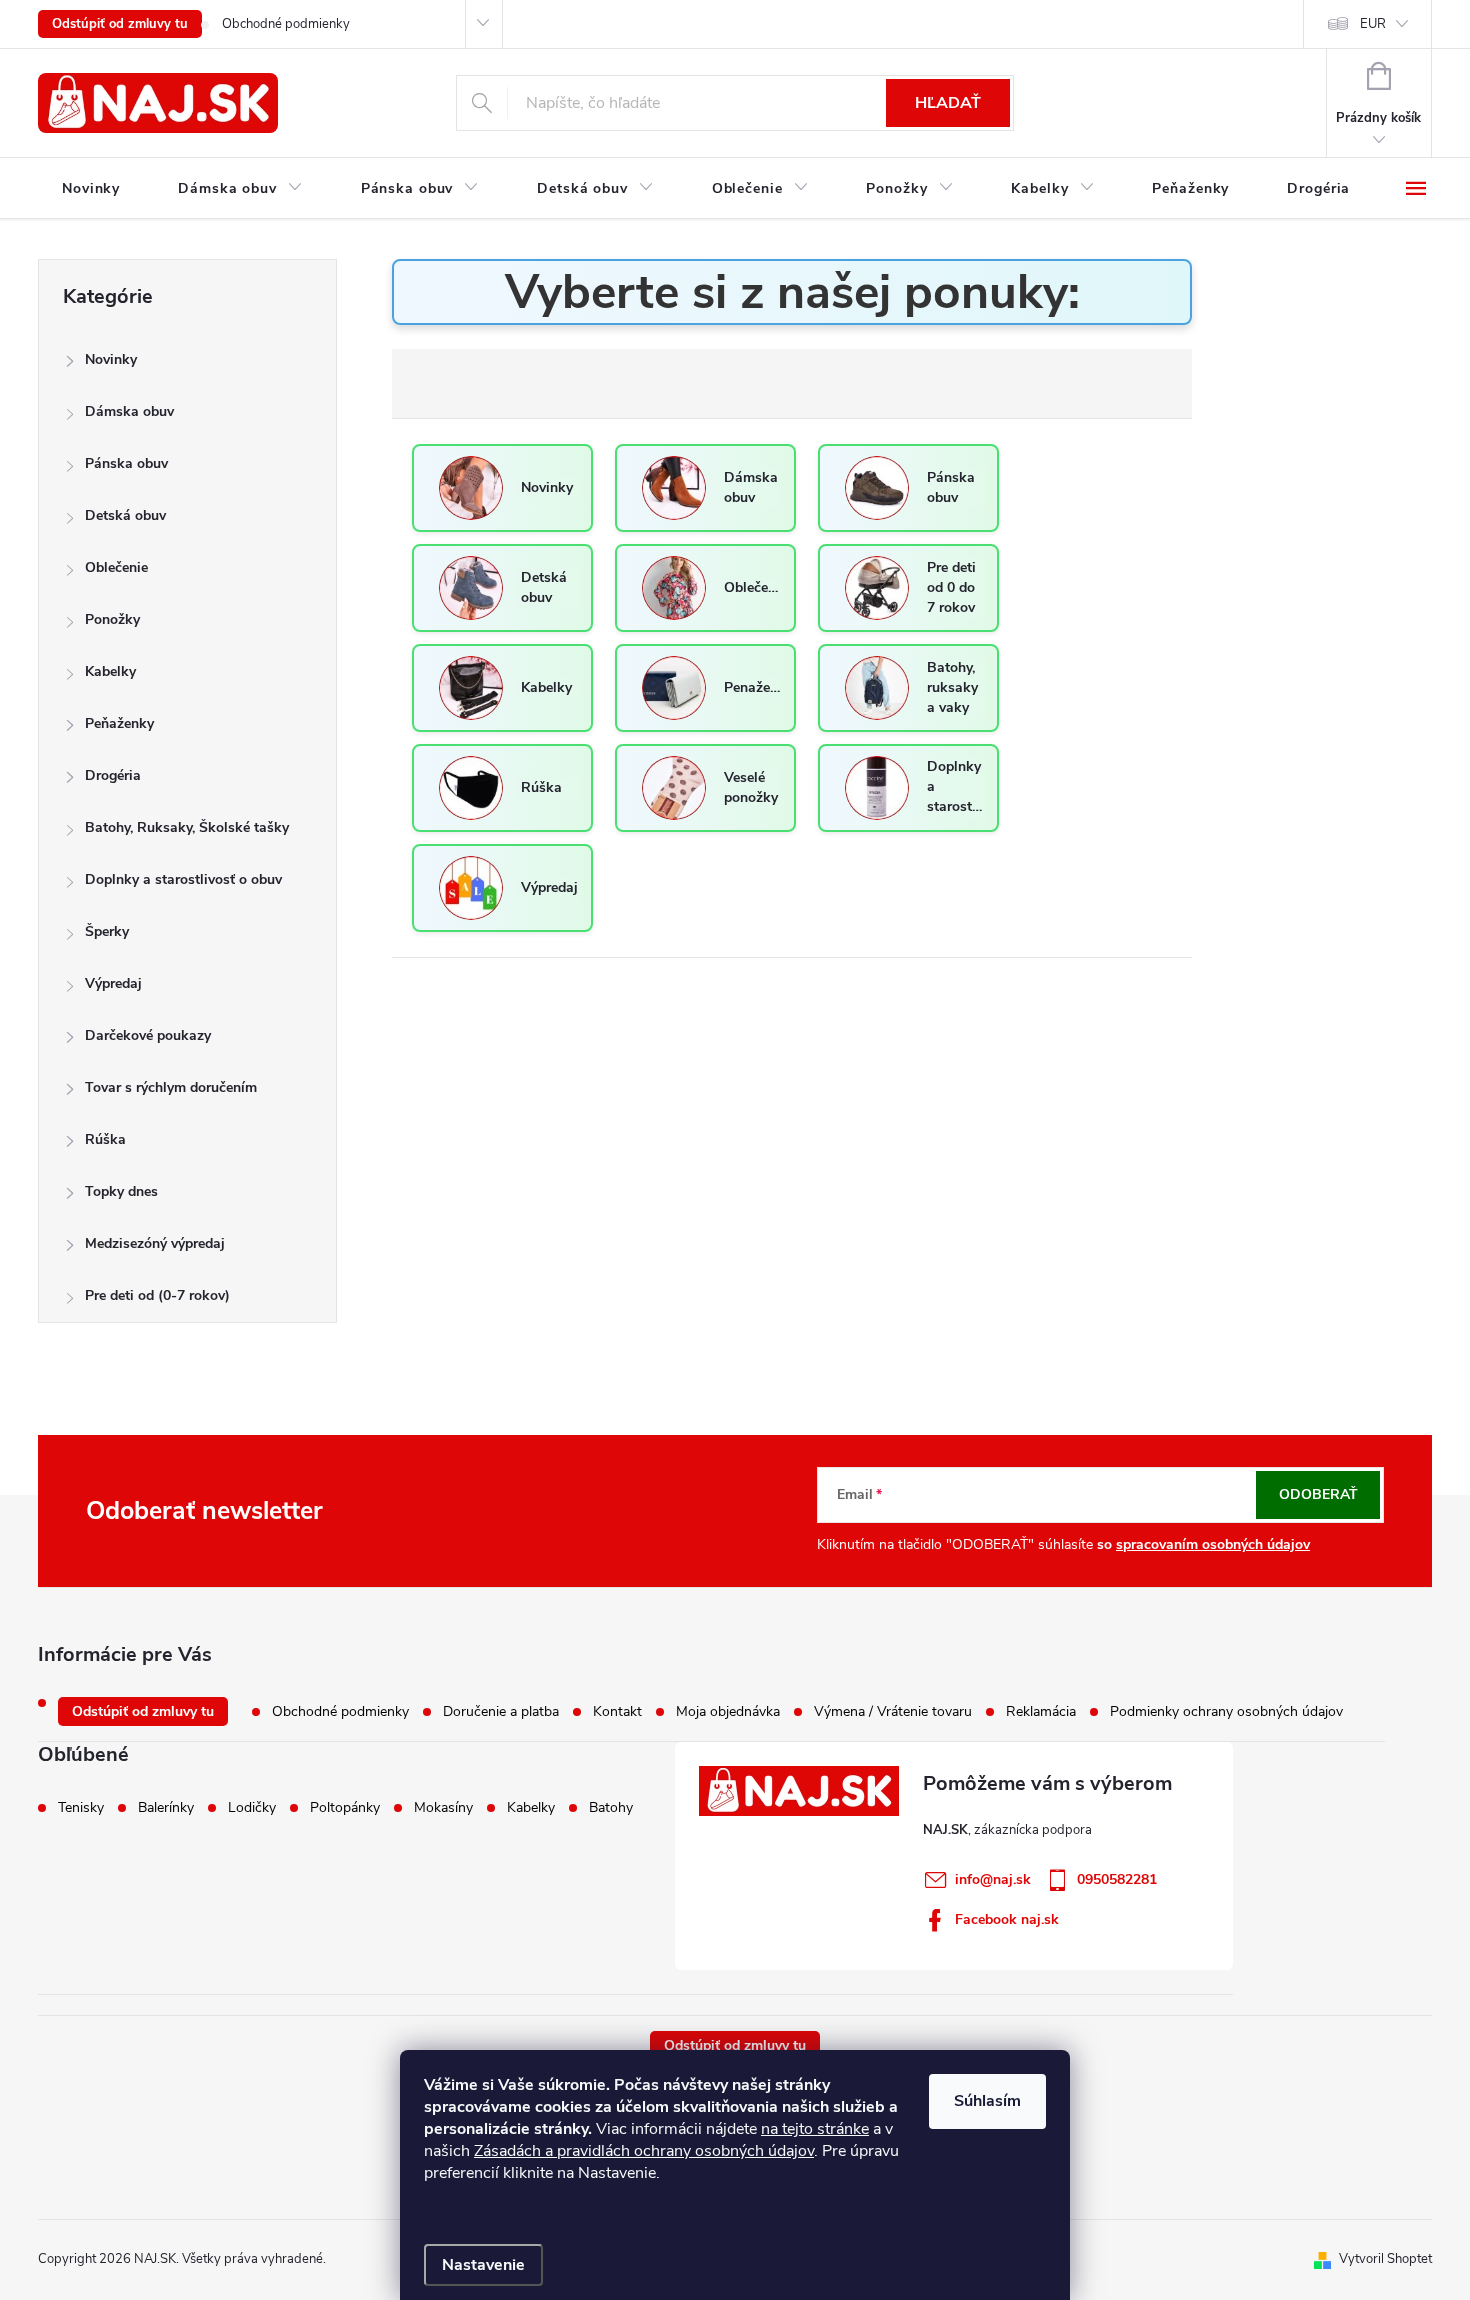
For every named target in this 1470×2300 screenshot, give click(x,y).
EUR (1373, 24)
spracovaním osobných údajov (1213, 1544)
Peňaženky (119, 723)
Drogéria (113, 775)
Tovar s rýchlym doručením (171, 1087)
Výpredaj (113, 983)
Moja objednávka (728, 1711)
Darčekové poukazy (148, 1035)
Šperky (107, 931)
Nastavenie (483, 2265)
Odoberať (1318, 1494)
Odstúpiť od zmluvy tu (120, 24)
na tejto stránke (815, 2129)
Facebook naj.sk (1007, 1919)
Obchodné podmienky (286, 24)
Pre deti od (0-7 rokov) (157, 1295)
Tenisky (81, 1808)
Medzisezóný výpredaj (155, 1243)
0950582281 (1117, 1879)
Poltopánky (345, 1808)
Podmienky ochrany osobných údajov (1226, 1711)
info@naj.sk (993, 1879)
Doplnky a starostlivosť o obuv (183, 879)
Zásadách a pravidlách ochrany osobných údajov (644, 2151)
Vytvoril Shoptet (1385, 2259)
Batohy (611, 1808)
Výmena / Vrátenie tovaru (893, 1711)
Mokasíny (443, 1808)
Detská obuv (125, 515)
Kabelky (110, 671)
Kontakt (617, 1711)
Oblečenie (116, 567)
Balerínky (166, 1808)
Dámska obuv (129, 411)
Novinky (111, 359)
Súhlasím (987, 2101)
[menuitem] (91, 189)
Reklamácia (1041, 1711)
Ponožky (112, 619)
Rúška (105, 1139)
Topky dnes (121, 1191)
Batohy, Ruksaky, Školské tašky (187, 827)
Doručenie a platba (501, 1711)
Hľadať (948, 103)
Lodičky (252, 1808)
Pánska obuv (126, 463)
